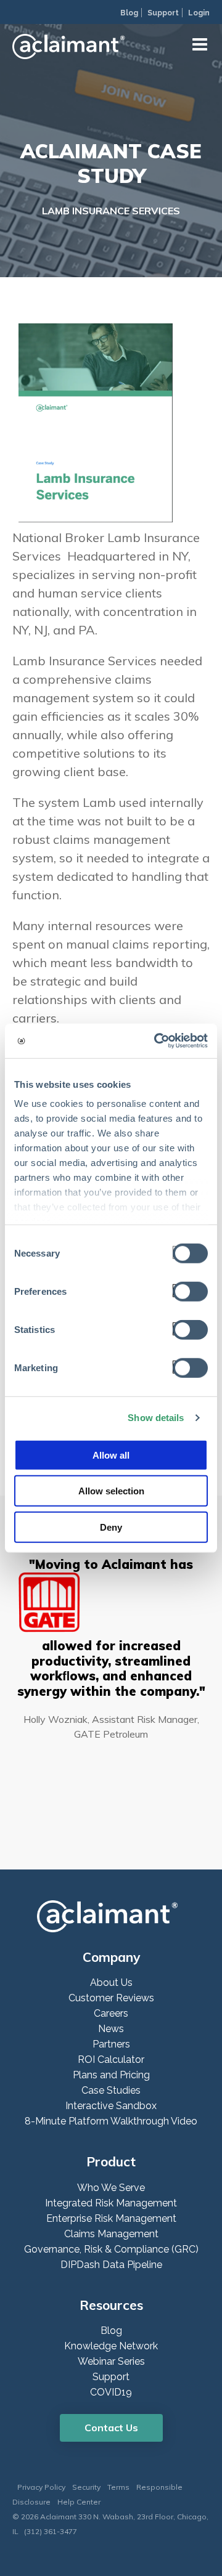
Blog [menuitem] (129, 13)
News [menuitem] (111, 2029)
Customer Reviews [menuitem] (111, 1998)
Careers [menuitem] (111, 2013)
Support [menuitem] (163, 13)
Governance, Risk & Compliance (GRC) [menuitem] (111, 2249)
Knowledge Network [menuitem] (111, 2346)
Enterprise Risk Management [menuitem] (111, 2218)
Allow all (111, 1455)
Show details (156, 1418)
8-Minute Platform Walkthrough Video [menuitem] (111, 2121)
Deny (111, 1527)
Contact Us (111, 2428)
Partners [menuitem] (111, 2044)
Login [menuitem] (199, 13)
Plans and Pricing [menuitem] (111, 2075)
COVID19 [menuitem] (111, 2392)
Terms (118, 2487)
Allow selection (111, 1491)
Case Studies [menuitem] (111, 2090)
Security (86, 2487)
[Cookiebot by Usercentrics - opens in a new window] (157, 1041)
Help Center (79, 2502)
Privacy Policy (41, 2487)
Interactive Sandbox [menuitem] (111, 2106)
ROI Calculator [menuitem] (111, 2060)
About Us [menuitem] (111, 1983)
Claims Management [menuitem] (111, 2234)
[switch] (187, 1290)
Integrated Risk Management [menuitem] (111, 2203)
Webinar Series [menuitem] (111, 2361)
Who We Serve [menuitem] (111, 2188)
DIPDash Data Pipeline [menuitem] (111, 2265)
